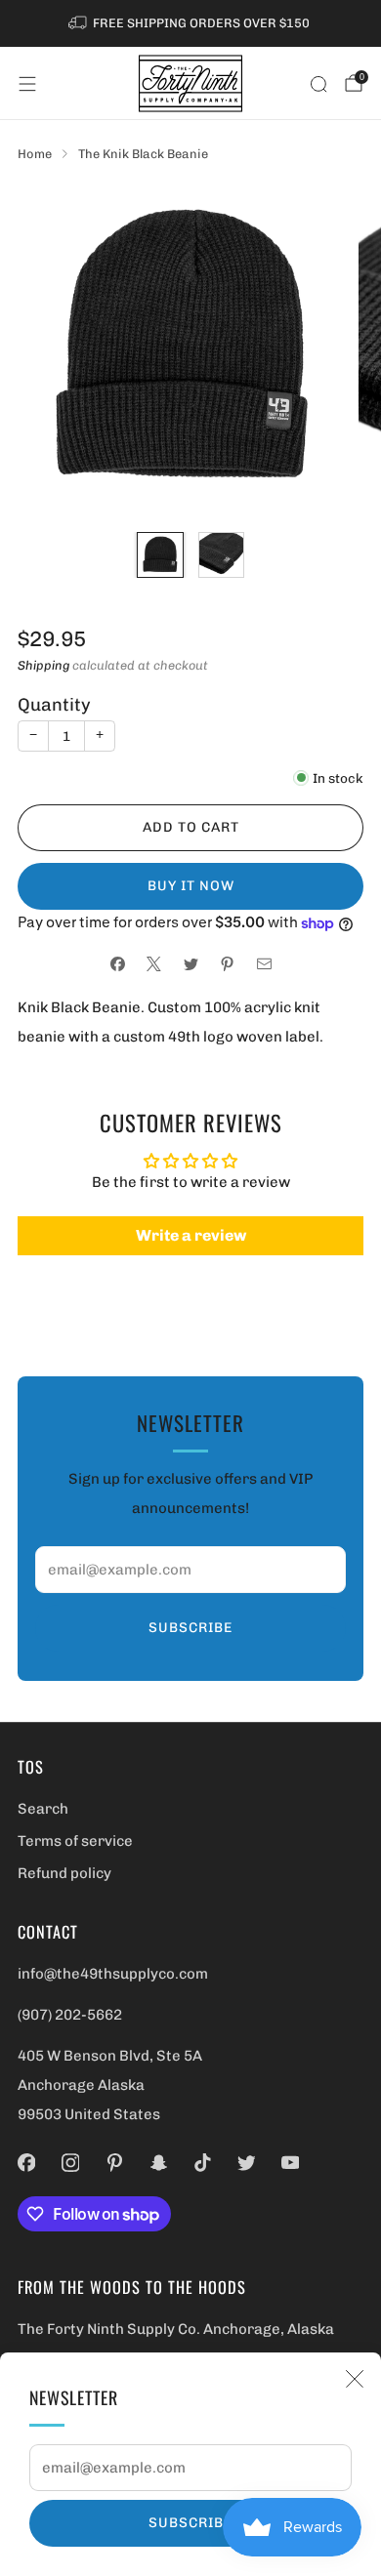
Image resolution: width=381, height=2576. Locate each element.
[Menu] (27, 84)
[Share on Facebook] (118, 964)
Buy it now (191, 886)
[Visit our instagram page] (71, 2163)
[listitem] (191, 23)
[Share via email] (264, 964)
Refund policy (64, 1873)
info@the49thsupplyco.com (113, 1974)
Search (43, 1809)
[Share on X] (154, 964)
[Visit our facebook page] (27, 2163)
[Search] (318, 84)
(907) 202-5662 (70, 2015)
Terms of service (75, 1841)
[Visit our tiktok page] (203, 2163)
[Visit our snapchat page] (159, 2163)
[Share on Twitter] (191, 964)
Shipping (43, 665)
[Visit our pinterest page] (115, 2163)
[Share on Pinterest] (227, 964)
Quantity (54, 705)
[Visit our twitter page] (247, 2163)
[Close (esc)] (355, 2379)
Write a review (191, 1235)
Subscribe (190, 2523)
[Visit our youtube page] (291, 2163)
